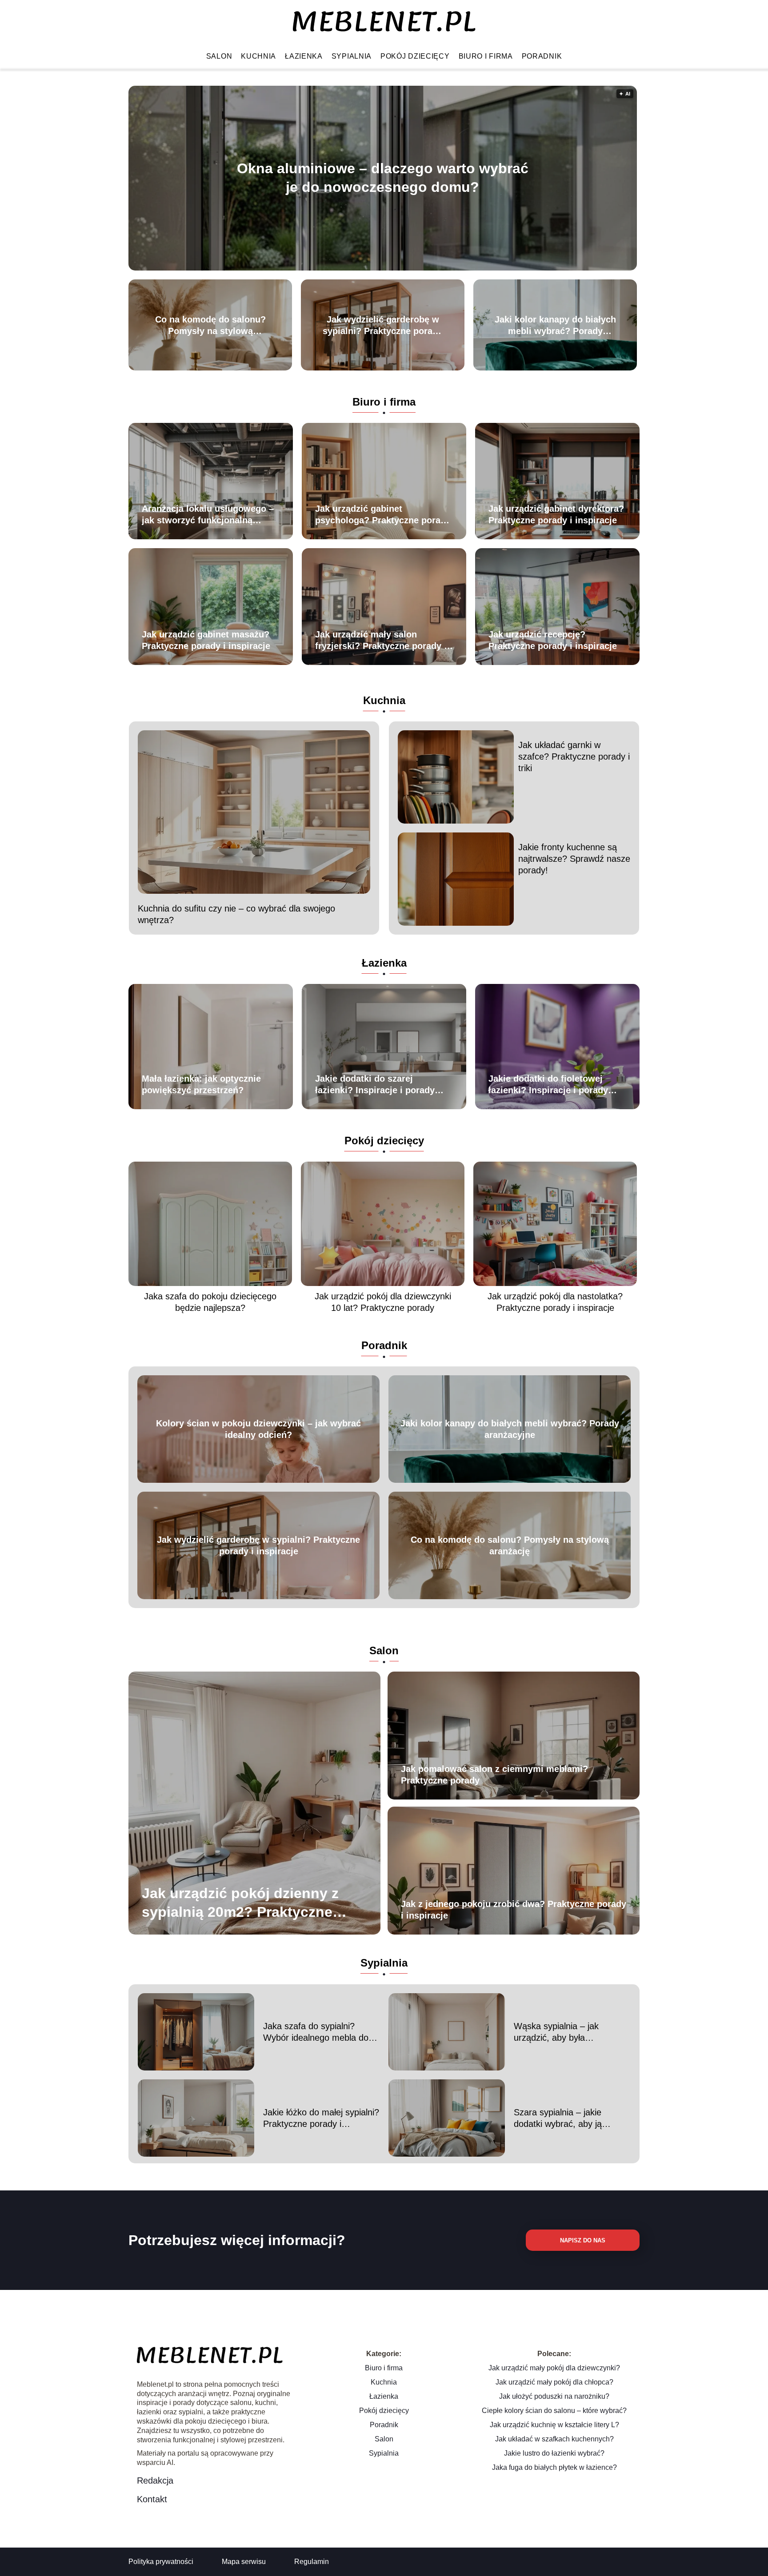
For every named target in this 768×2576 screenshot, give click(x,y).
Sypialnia (352, 56)
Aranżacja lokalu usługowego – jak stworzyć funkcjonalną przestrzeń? (208, 515)
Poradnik (542, 56)
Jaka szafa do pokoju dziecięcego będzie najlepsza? (210, 1302)
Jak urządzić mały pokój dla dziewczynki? (554, 2368)
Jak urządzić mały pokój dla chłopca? (554, 2382)
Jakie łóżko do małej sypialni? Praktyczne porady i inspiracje (321, 2118)
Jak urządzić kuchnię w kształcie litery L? (554, 2425)
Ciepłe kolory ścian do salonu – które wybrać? (554, 2411)
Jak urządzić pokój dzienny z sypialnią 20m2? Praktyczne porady (240, 1903)
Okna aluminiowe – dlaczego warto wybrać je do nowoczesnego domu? (383, 178)
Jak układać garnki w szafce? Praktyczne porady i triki (574, 756)
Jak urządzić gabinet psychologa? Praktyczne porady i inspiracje (383, 515)
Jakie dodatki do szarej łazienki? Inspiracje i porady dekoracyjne (375, 1085)
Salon (219, 56)
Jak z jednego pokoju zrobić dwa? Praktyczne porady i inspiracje (514, 1910)
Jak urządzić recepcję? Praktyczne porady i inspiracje (553, 640)
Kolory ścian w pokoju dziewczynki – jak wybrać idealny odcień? (258, 1429)
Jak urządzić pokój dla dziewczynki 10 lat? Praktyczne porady (383, 1302)
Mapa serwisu (244, 2562)
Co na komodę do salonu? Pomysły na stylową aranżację (210, 326)
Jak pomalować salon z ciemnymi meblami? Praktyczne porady (494, 1775)
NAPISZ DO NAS (583, 2240)
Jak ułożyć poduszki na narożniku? (554, 2396)
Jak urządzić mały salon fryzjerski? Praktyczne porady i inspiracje (381, 641)
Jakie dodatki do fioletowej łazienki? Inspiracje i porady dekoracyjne (548, 1085)
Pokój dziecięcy (415, 56)
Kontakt (152, 2499)
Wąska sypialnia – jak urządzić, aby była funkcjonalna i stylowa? (559, 2032)
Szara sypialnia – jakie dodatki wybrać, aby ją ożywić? (558, 2118)
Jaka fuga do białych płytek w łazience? (554, 2467)
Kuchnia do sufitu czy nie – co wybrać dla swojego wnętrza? (236, 914)
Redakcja (155, 2480)
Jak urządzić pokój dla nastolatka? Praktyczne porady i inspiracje (555, 1302)
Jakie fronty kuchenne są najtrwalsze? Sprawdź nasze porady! (574, 859)
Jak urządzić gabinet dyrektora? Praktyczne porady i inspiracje (556, 514)
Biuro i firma (486, 56)
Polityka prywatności (161, 2562)
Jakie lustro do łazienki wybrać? (554, 2453)
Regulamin (312, 2562)
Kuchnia (258, 56)
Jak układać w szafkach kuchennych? (554, 2439)
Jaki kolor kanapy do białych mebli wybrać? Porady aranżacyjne (555, 326)
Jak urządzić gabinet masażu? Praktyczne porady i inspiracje (206, 640)
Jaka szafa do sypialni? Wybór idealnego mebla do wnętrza (316, 2032)
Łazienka (304, 56)
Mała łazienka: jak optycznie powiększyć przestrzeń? (201, 1084)
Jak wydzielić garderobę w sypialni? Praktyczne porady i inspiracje (383, 326)
